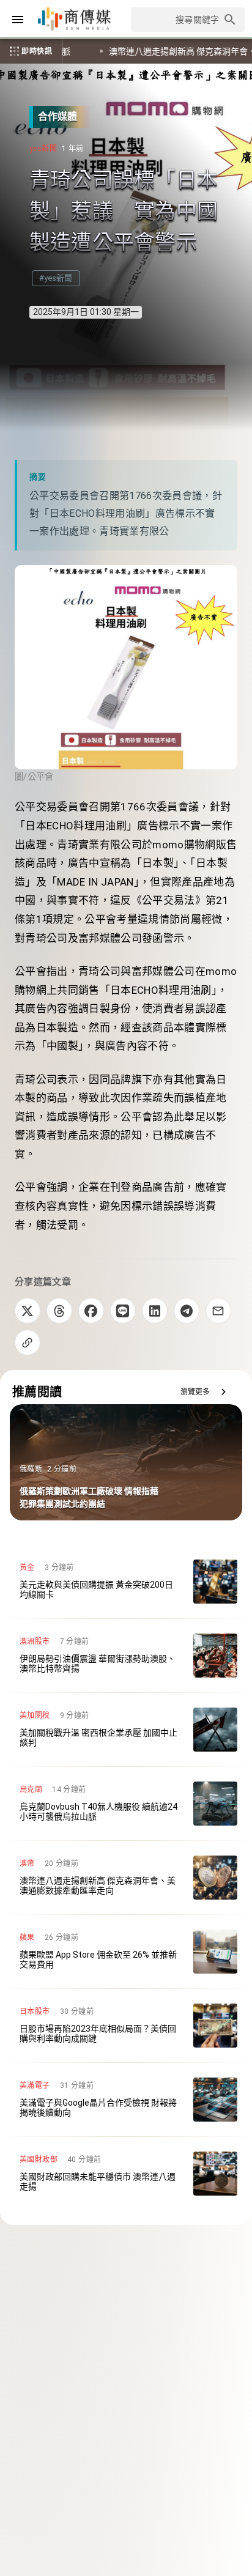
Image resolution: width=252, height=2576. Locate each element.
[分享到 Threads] (59, 1311)
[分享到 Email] (218, 1311)
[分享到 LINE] (123, 1311)
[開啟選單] (18, 20)
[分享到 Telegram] (187, 1311)
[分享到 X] (28, 1311)
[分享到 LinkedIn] (155, 1311)
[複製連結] (28, 1342)
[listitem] (126, 1582)
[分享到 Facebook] (91, 1311)
